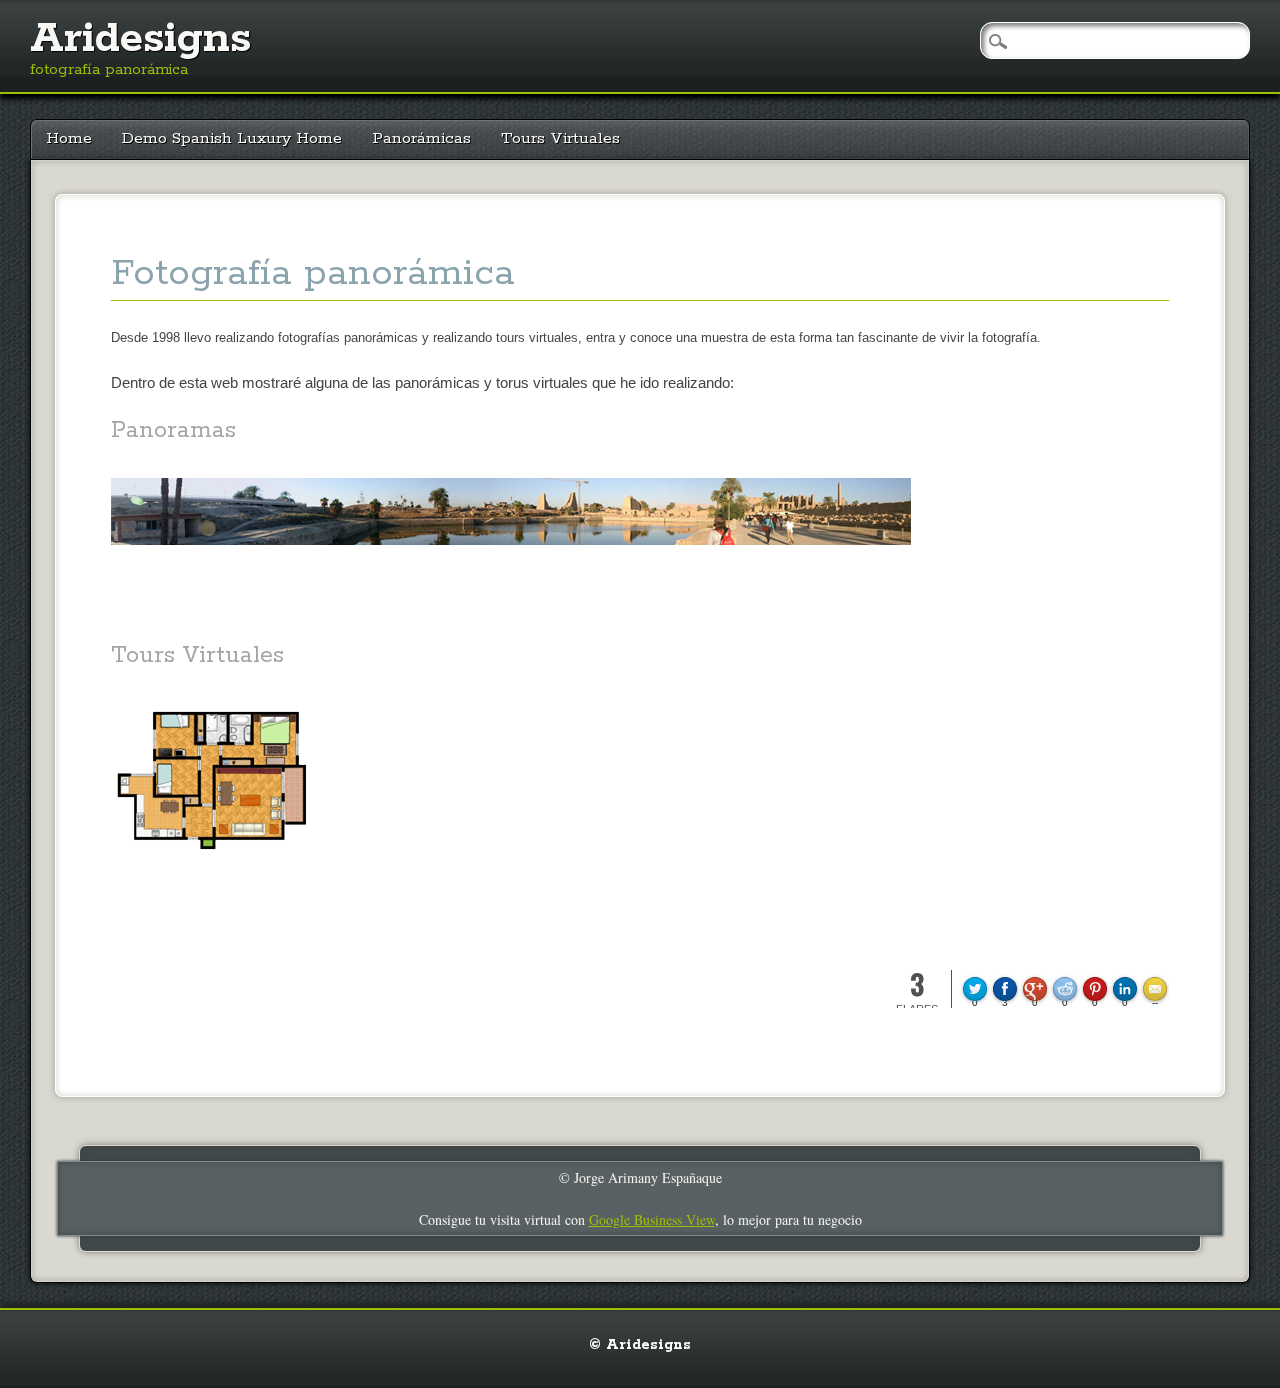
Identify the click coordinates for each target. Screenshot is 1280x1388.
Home (69, 138)
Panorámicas (421, 138)
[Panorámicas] (511, 562)
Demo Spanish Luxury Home (232, 138)
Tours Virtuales (560, 138)
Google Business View (652, 1219)
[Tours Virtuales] (211, 868)
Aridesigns (140, 39)
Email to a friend (1158, 976)
